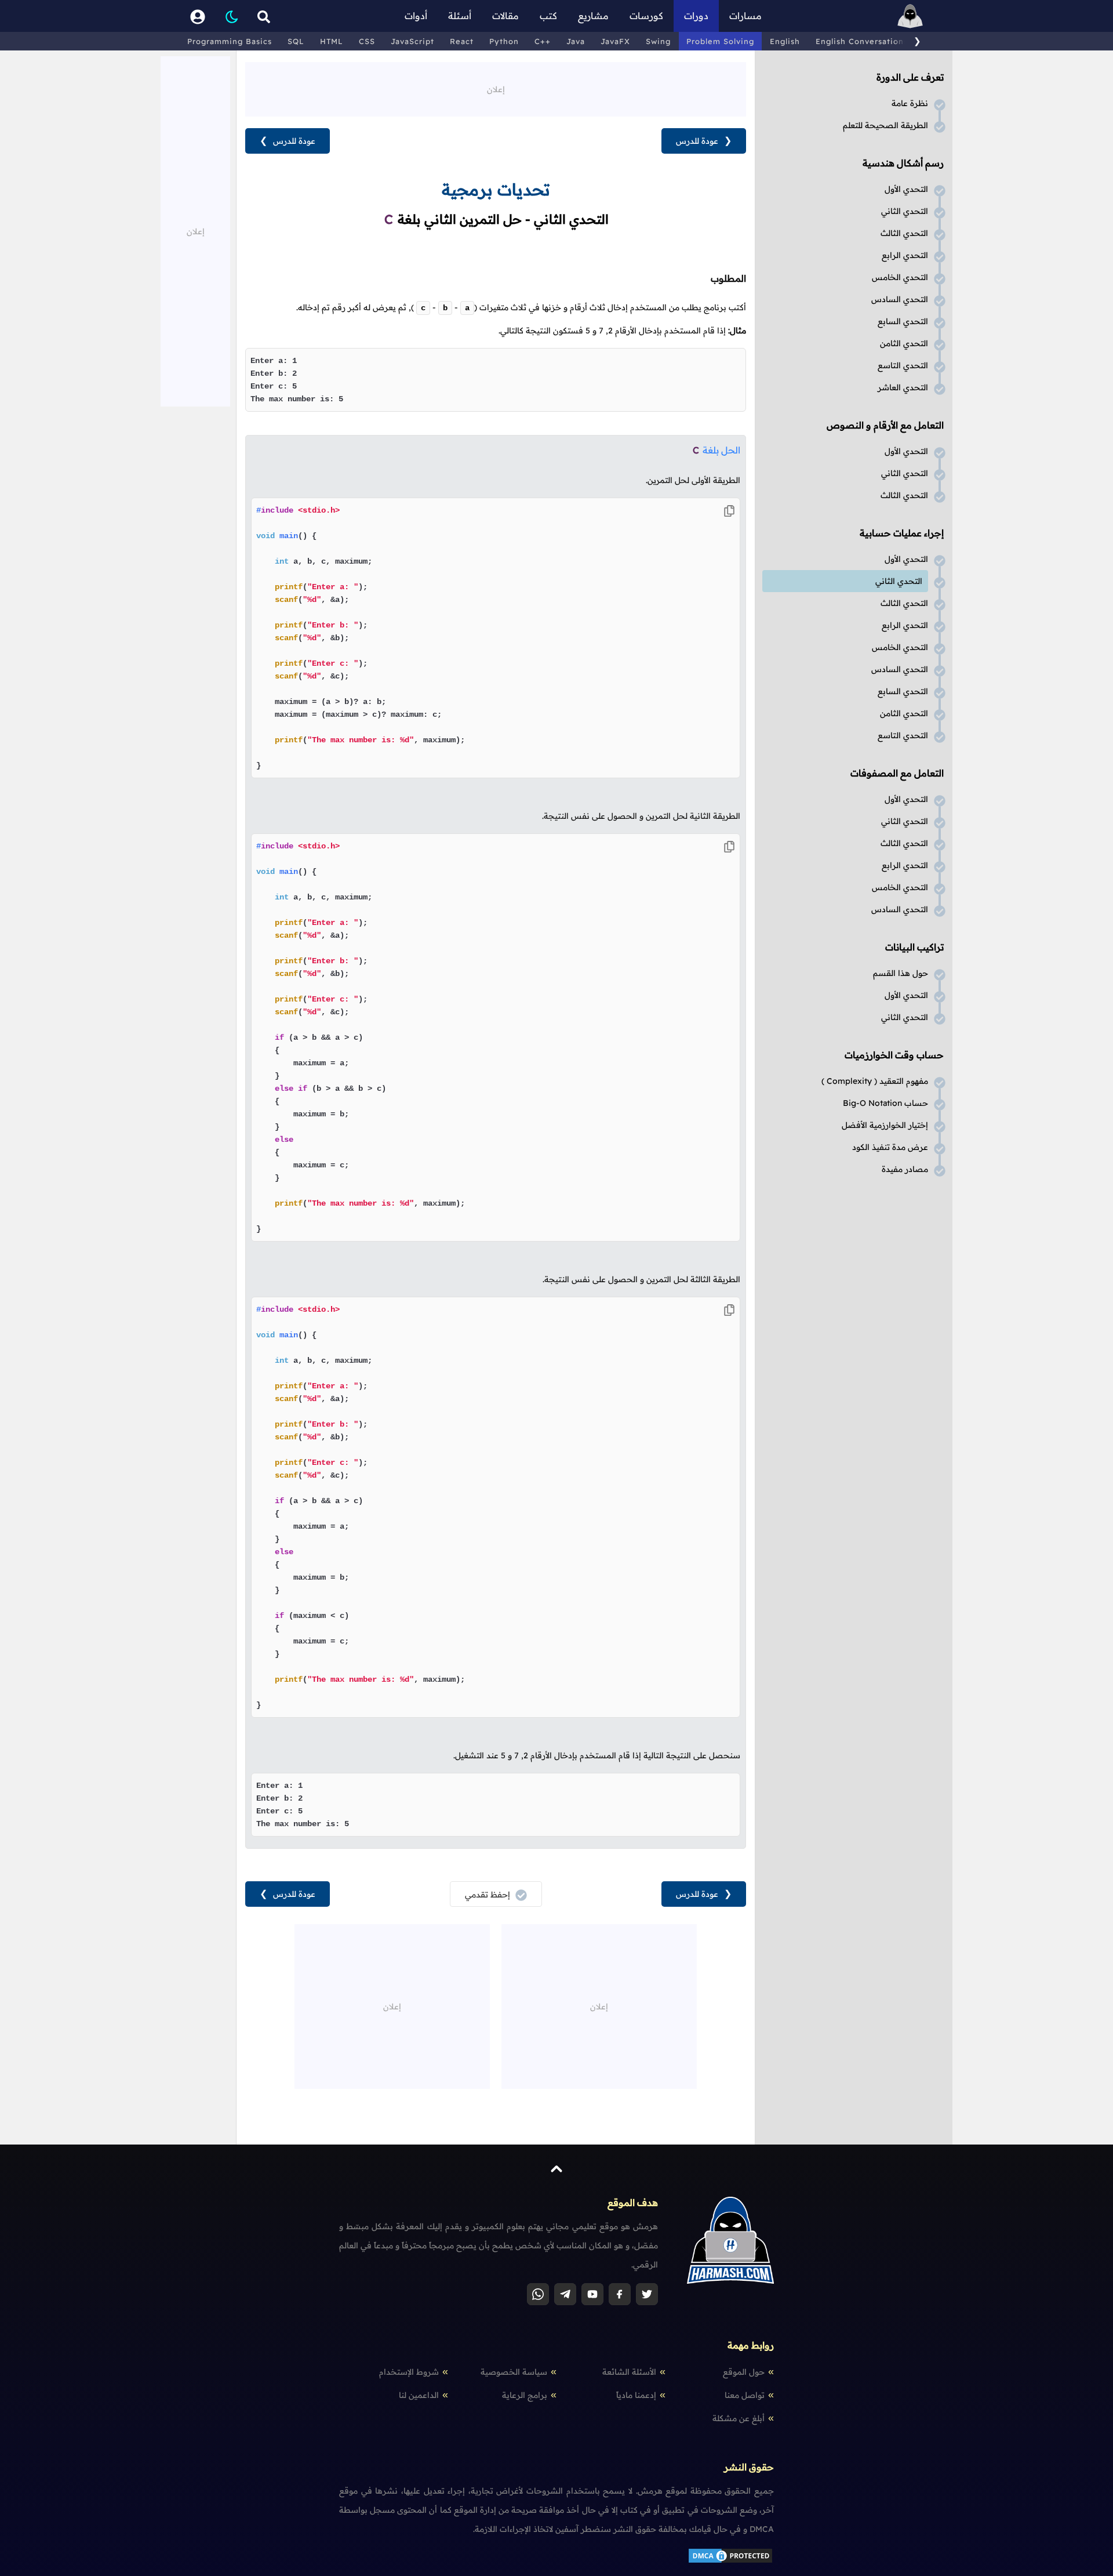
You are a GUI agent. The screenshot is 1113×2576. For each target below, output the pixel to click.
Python (504, 41)
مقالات (505, 16)
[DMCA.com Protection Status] (730, 2562)
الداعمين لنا (419, 2395)
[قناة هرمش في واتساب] (538, 2294)
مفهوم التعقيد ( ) (875, 1081)
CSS (367, 41)
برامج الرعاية (525, 2395)
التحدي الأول (906, 189)
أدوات (416, 16)
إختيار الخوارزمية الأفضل (885, 1125)
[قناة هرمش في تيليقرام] (565, 2294)
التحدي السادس (900, 299)
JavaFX (615, 41)
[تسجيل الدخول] (198, 16)
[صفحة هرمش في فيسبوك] (620, 2294)
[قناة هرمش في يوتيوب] (592, 2294)
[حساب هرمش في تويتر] (647, 2294)
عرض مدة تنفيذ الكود (890, 1147)
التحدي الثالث (904, 233)
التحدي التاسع (903, 365)
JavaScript (412, 41)
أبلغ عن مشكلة (739, 2418)
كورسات (646, 16)
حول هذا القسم (901, 973)
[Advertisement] (496, 88)
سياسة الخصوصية (514, 2372)
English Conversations (862, 41)
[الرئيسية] (910, 16)
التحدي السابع (903, 321)
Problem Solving (720, 41)
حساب (885, 1103)
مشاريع (593, 16)
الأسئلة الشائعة (629, 2372)
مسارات (745, 16)
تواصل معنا (745, 2395)
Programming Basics (230, 41)
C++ (543, 41)
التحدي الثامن (904, 343)
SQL (296, 41)
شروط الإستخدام (409, 2372)
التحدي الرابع (905, 255)
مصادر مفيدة (905, 1169)
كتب (548, 16)
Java (576, 41)
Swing (658, 41)
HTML (332, 41)
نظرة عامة (910, 103)
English (785, 41)
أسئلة (460, 16)
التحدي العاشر (903, 387)
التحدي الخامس (900, 277)
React (462, 41)
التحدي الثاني (905, 211)
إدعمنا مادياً (636, 2395)
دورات (696, 16)
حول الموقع (744, 2372)
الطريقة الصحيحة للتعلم (885, 125)
